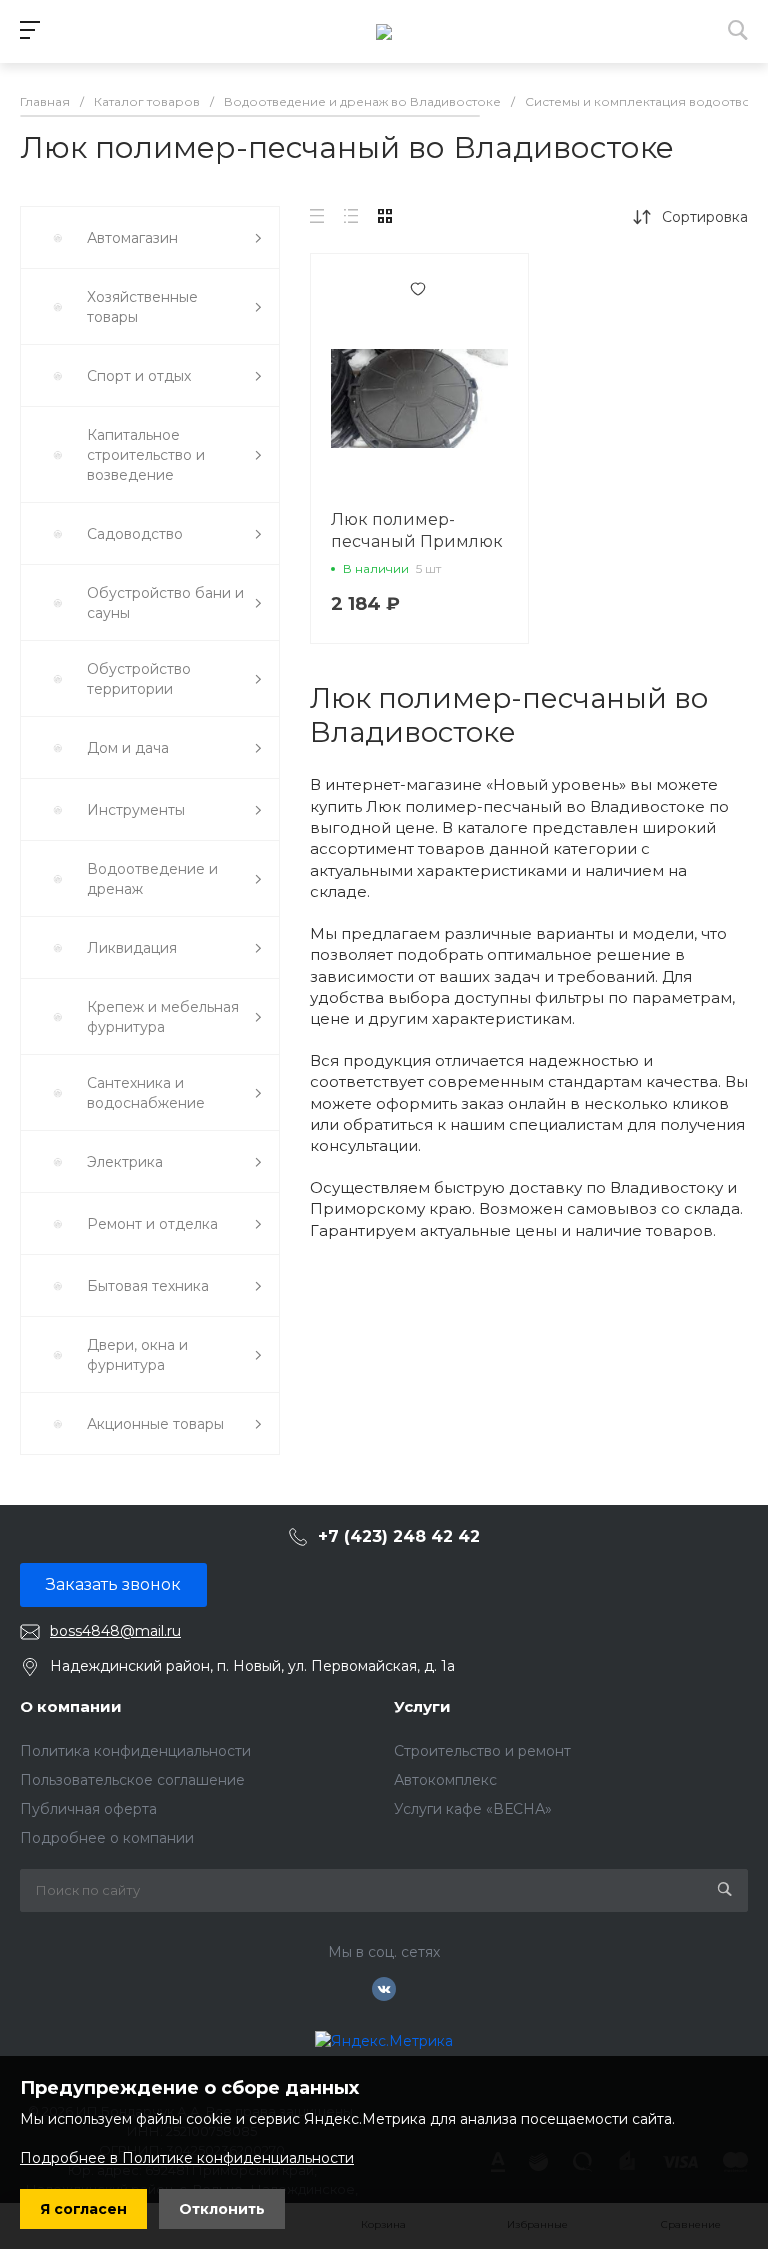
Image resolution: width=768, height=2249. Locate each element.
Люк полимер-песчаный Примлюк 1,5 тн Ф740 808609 (417, 541)
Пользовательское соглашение (132, 1780)
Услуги (422, 1706)
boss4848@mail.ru (115, 1631)
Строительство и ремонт (482, 1751)
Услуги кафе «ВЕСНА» (473, 1809)
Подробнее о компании (107, 1838)
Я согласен (83, 2209)
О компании (71, 1706)
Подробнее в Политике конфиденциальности (187, 2158)
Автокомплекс (445, 1780)
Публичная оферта (88, 1809)
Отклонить (222, 2209)
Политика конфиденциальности (135, 1751)
